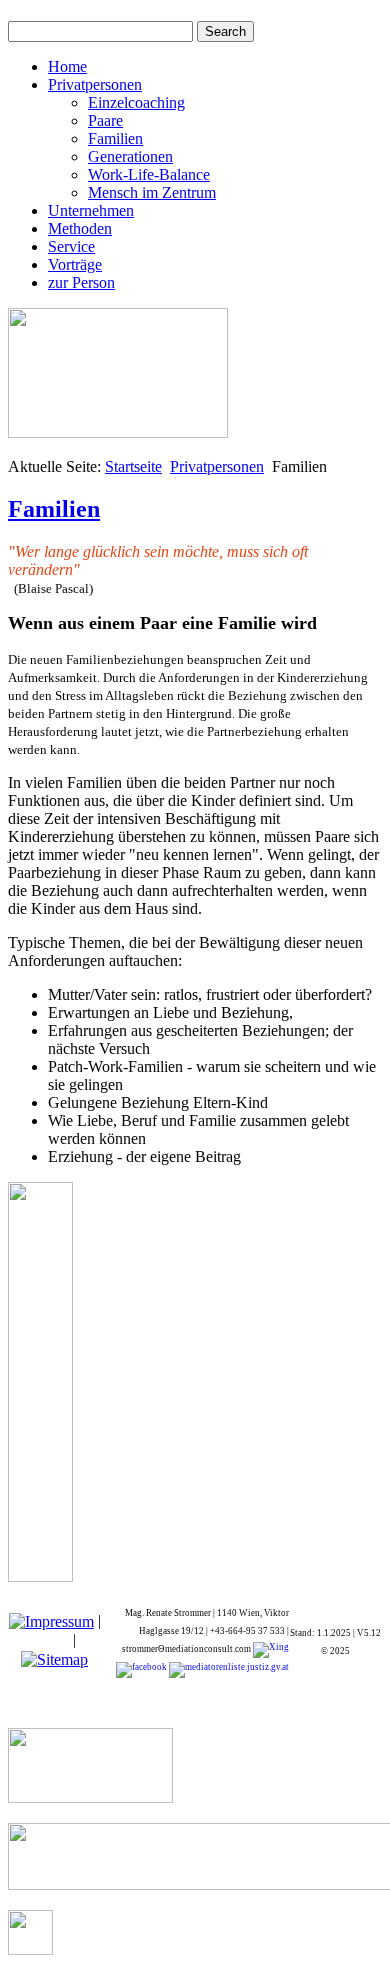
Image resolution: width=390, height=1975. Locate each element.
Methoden (80, 228)
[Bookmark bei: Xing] (271, 1649)
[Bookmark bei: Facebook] (141, 1669)
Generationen (130, 156)
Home (67, 66)
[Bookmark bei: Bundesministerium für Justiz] (228, 1669)
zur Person (81, 282)
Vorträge (75, 264)
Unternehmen (91, 210)
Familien (115, 138)
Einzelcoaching (136, 102)
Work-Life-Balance (149, 174)
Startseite (133, 466)
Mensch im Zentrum (152, 192)
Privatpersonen (95, 84)
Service (71, 246)
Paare (105, 120)
